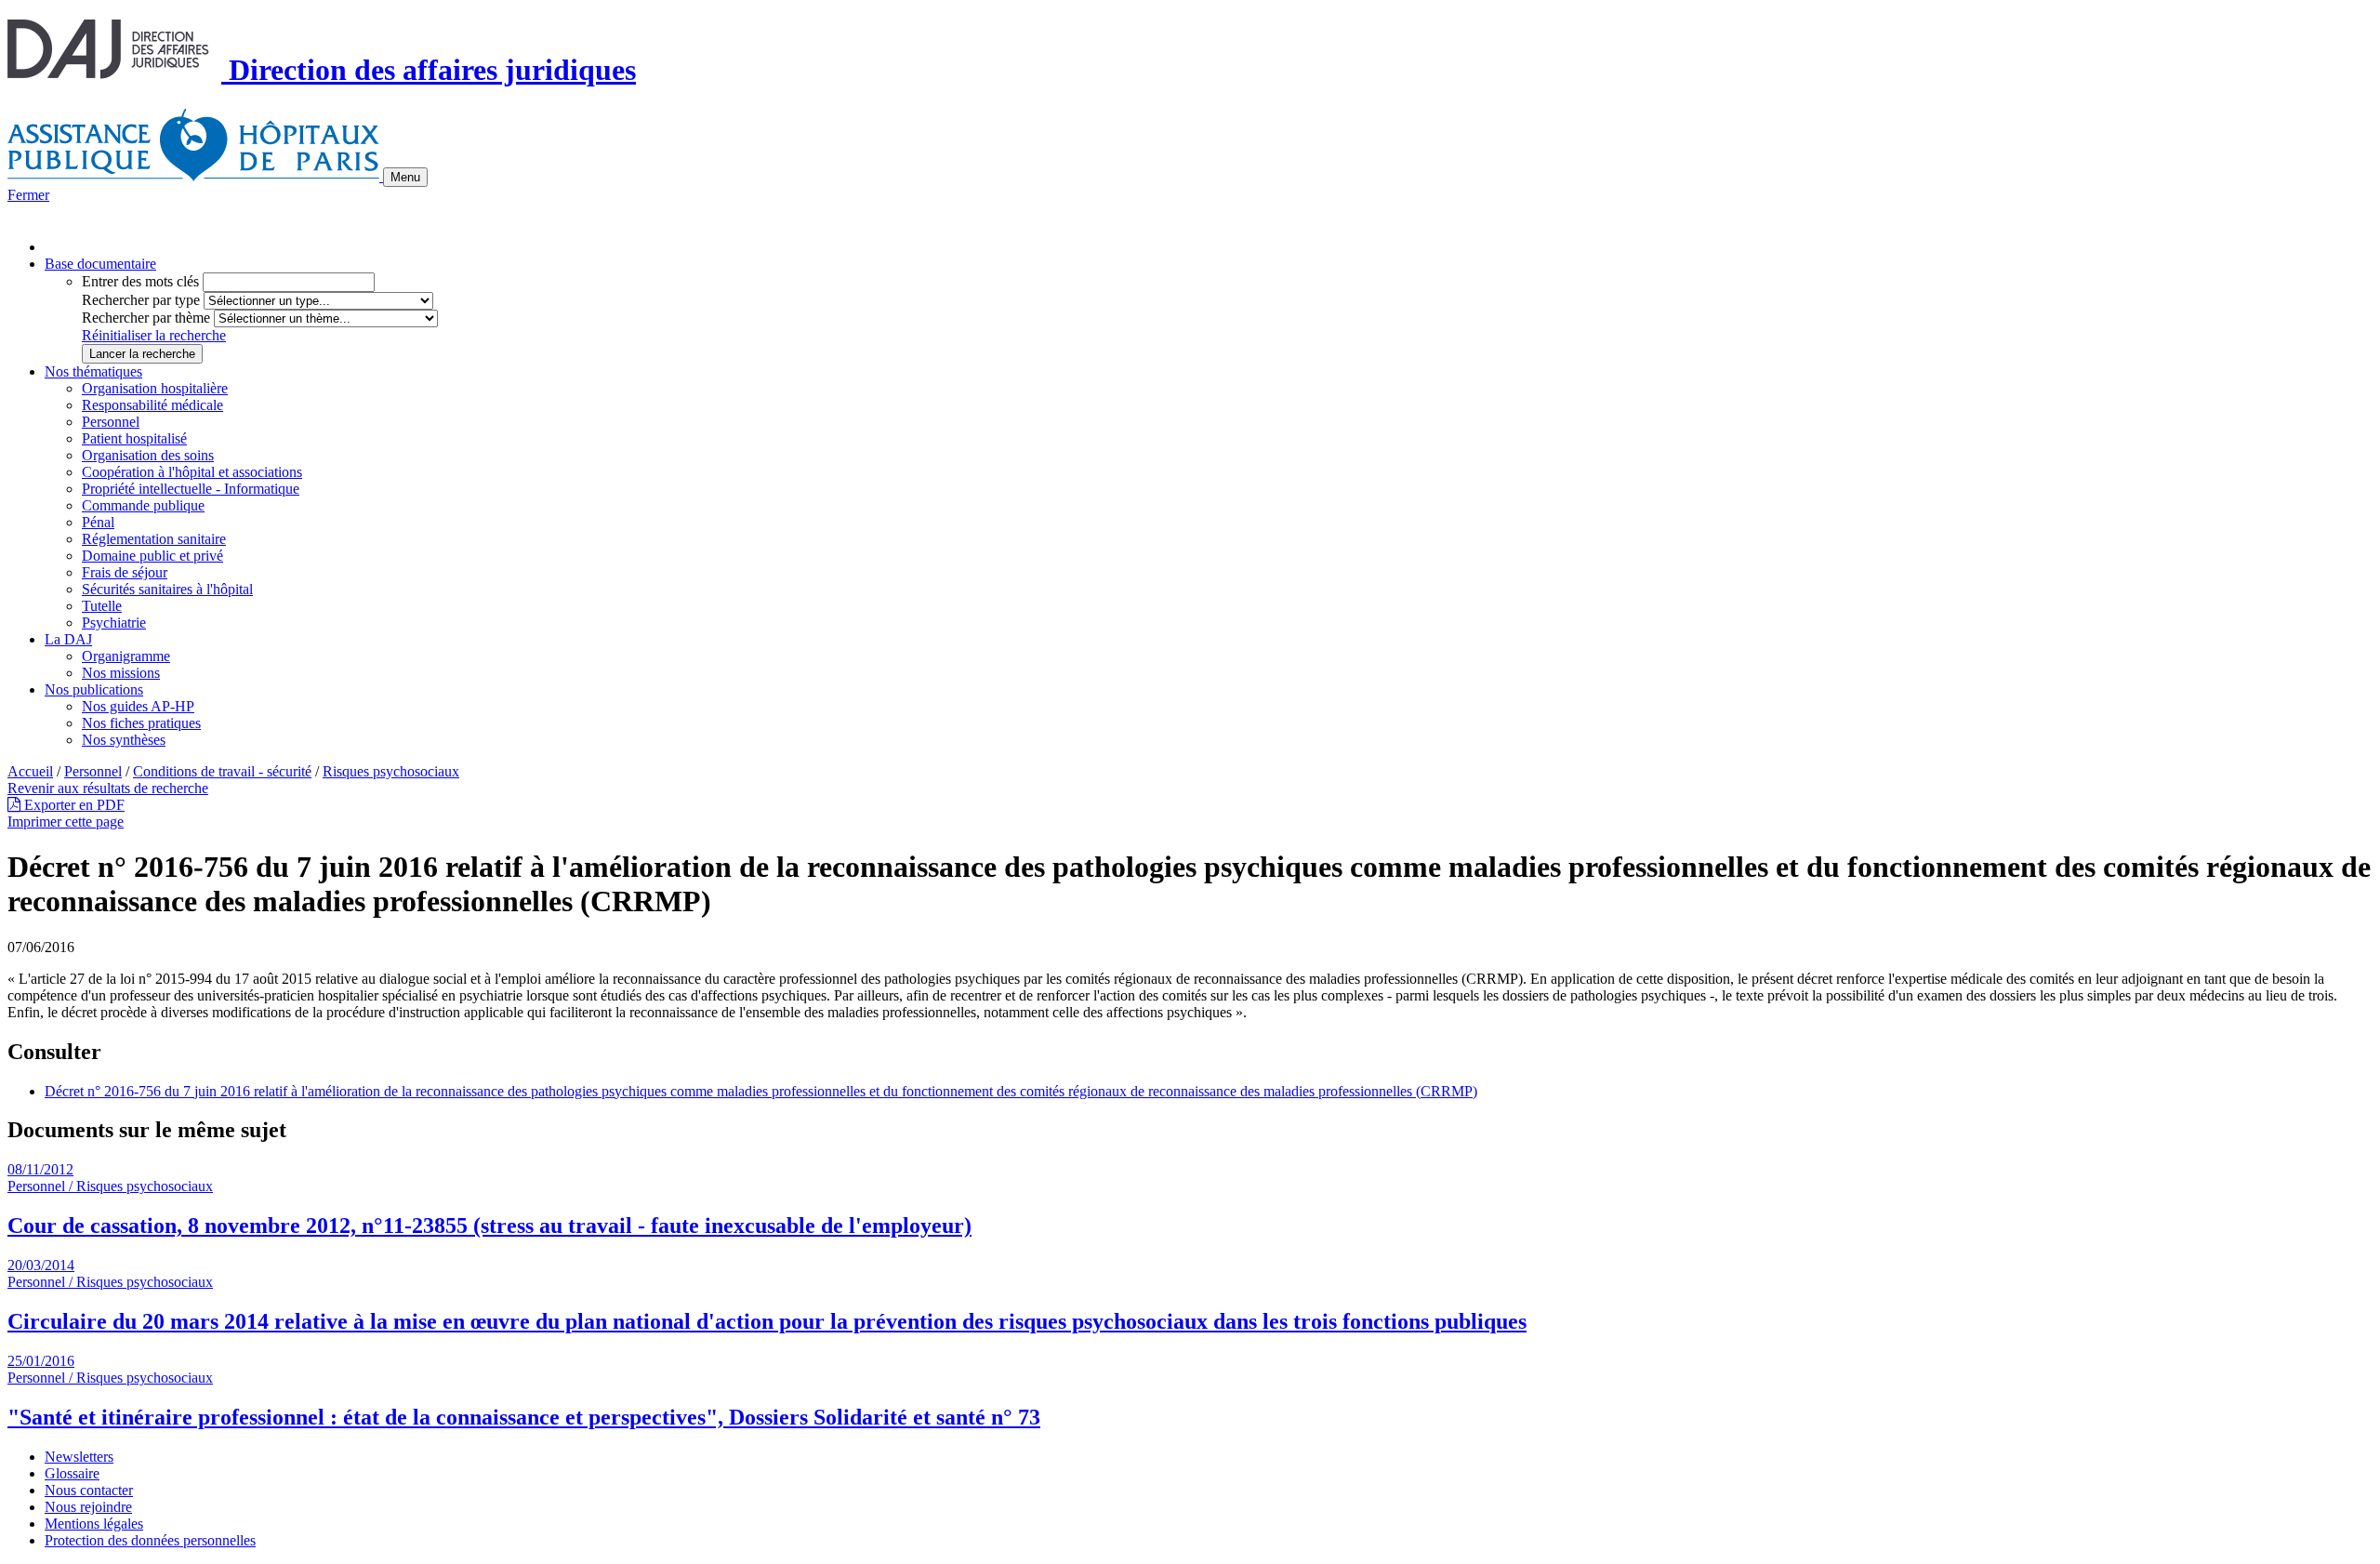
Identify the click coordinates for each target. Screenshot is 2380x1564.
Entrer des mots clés (140, 281)
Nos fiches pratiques (141, 723)
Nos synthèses (124, 740)
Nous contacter (89, 1490)
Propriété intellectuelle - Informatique (191, 489)
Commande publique (143, 505)
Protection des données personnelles (150, 1540)
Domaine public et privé (152, 556)
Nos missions (121, 673)
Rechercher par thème (146, 318)
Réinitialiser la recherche (154, 335)
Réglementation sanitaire (154, 539)
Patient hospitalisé (134, 438)
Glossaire (72, 1473)
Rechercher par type (141, 300)
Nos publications (94, 689)
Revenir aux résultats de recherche (108, 788)
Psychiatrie (114, 623)
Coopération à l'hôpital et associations (192, 472)
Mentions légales (94, 1524)
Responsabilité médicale (152, 405)
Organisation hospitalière (155, 388)
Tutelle (102, 606)
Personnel (111, 422)
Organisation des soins (148, 455)
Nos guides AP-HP (138, 706)
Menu (405, 177)
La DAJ (68, 639)
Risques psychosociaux (391, 771)
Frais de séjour (125, 572)
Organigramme (126, 656)
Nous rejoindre (88, 1507)
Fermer (28, 195)
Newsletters (79, 1457)
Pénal (98, 522)
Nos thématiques (93, 371)
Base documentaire (100, 264)
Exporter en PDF (73, 805)
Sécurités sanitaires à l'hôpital (167, 589)
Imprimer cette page (66, 822)
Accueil (30, 771)
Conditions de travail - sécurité (222, 771)
